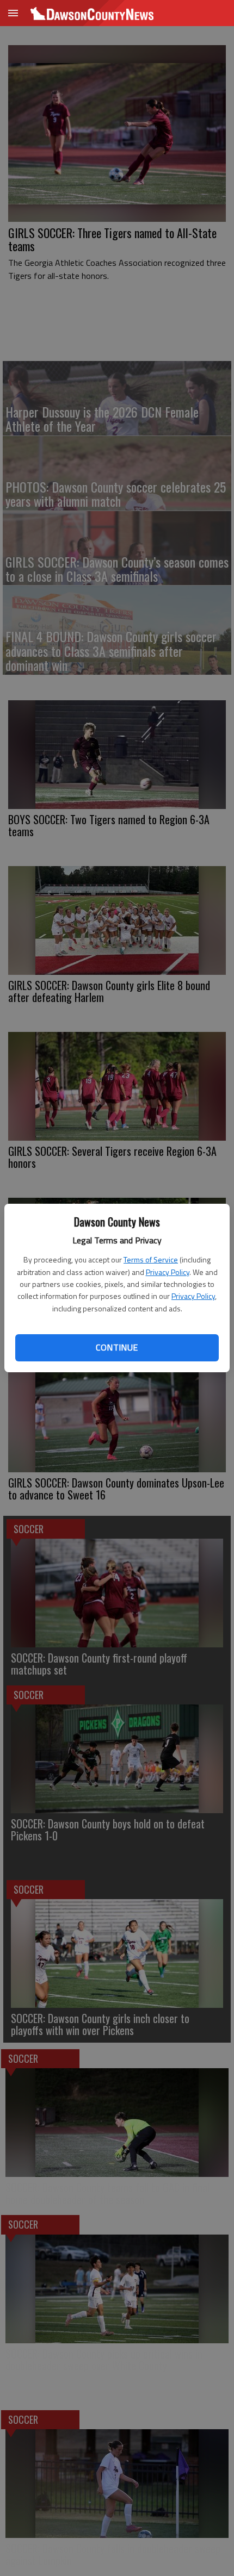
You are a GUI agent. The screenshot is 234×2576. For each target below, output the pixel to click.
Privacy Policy (168, 1272)
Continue (117, 1347)
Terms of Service (151, 1259)
